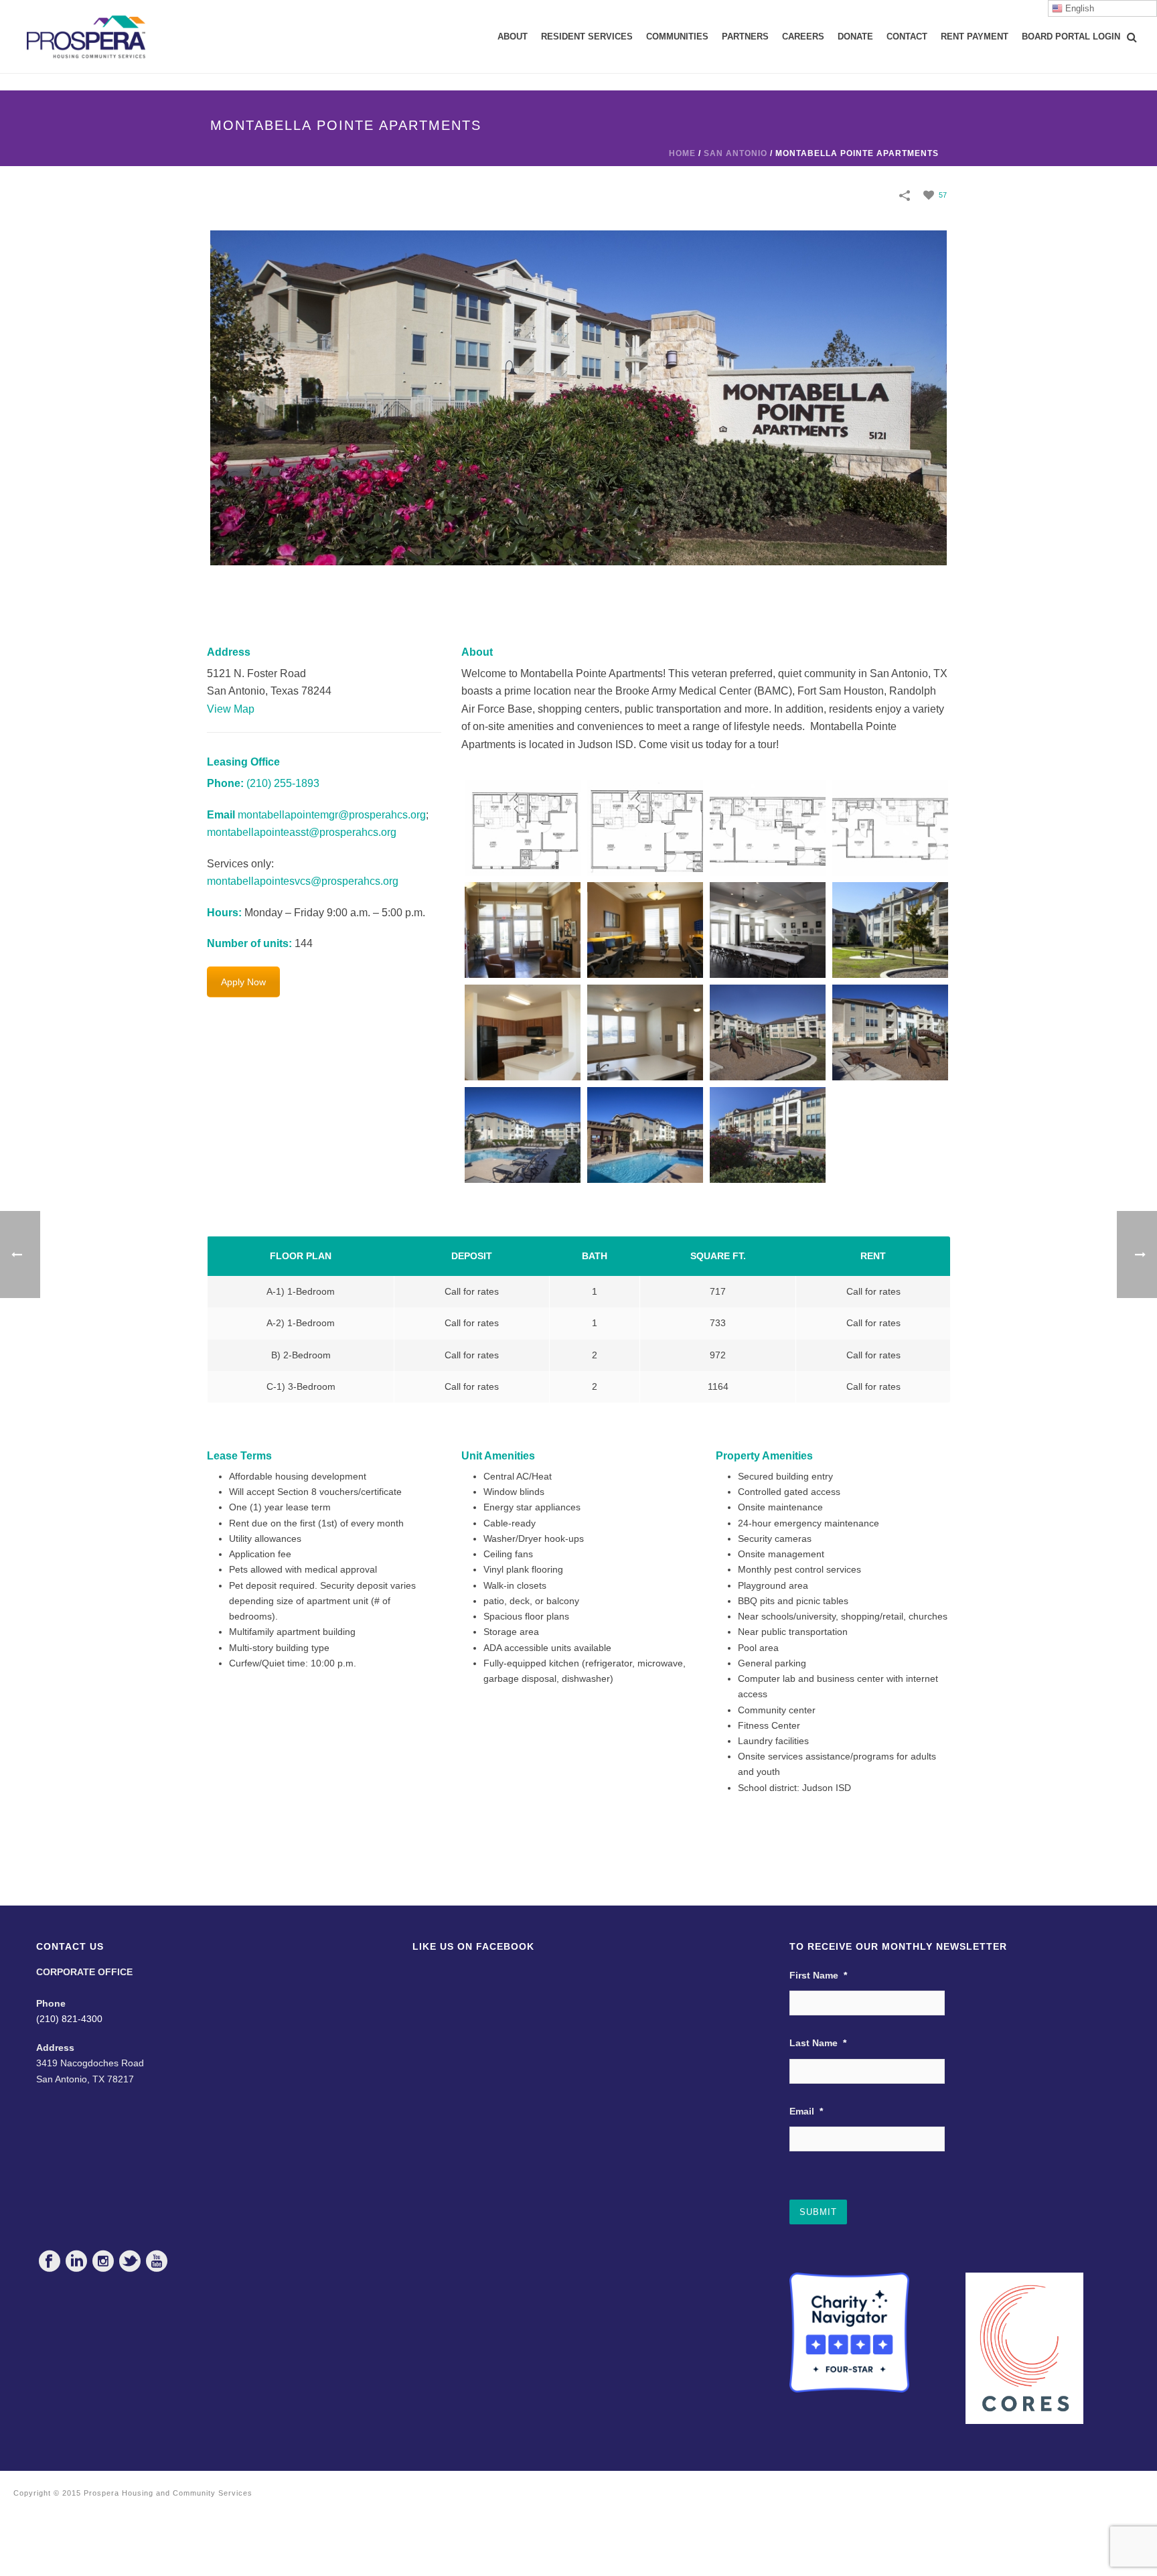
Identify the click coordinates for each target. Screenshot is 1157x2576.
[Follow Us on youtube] (157, 2261)
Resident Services (587, 37)
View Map (231, 709)
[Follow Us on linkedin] (76, 2261)
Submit (818, 2212)
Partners (745, 37)
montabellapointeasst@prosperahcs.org (302, 832)
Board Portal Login (1071, 37)
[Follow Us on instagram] (103, 2261)
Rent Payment (975, 37)
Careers (803, 37)
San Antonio (736, 153)
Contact (907, 37)
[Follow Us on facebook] (50, 2261)
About (513, 37)
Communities (677, 37)
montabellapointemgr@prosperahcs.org (332, 815)
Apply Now (243, 982)
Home (682, 153)
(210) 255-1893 (283, 783)
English (1078, 8)
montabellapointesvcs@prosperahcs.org (303, 881)
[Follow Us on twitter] (130, 2261)
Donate (855, 37)
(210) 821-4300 (69, 2019)
